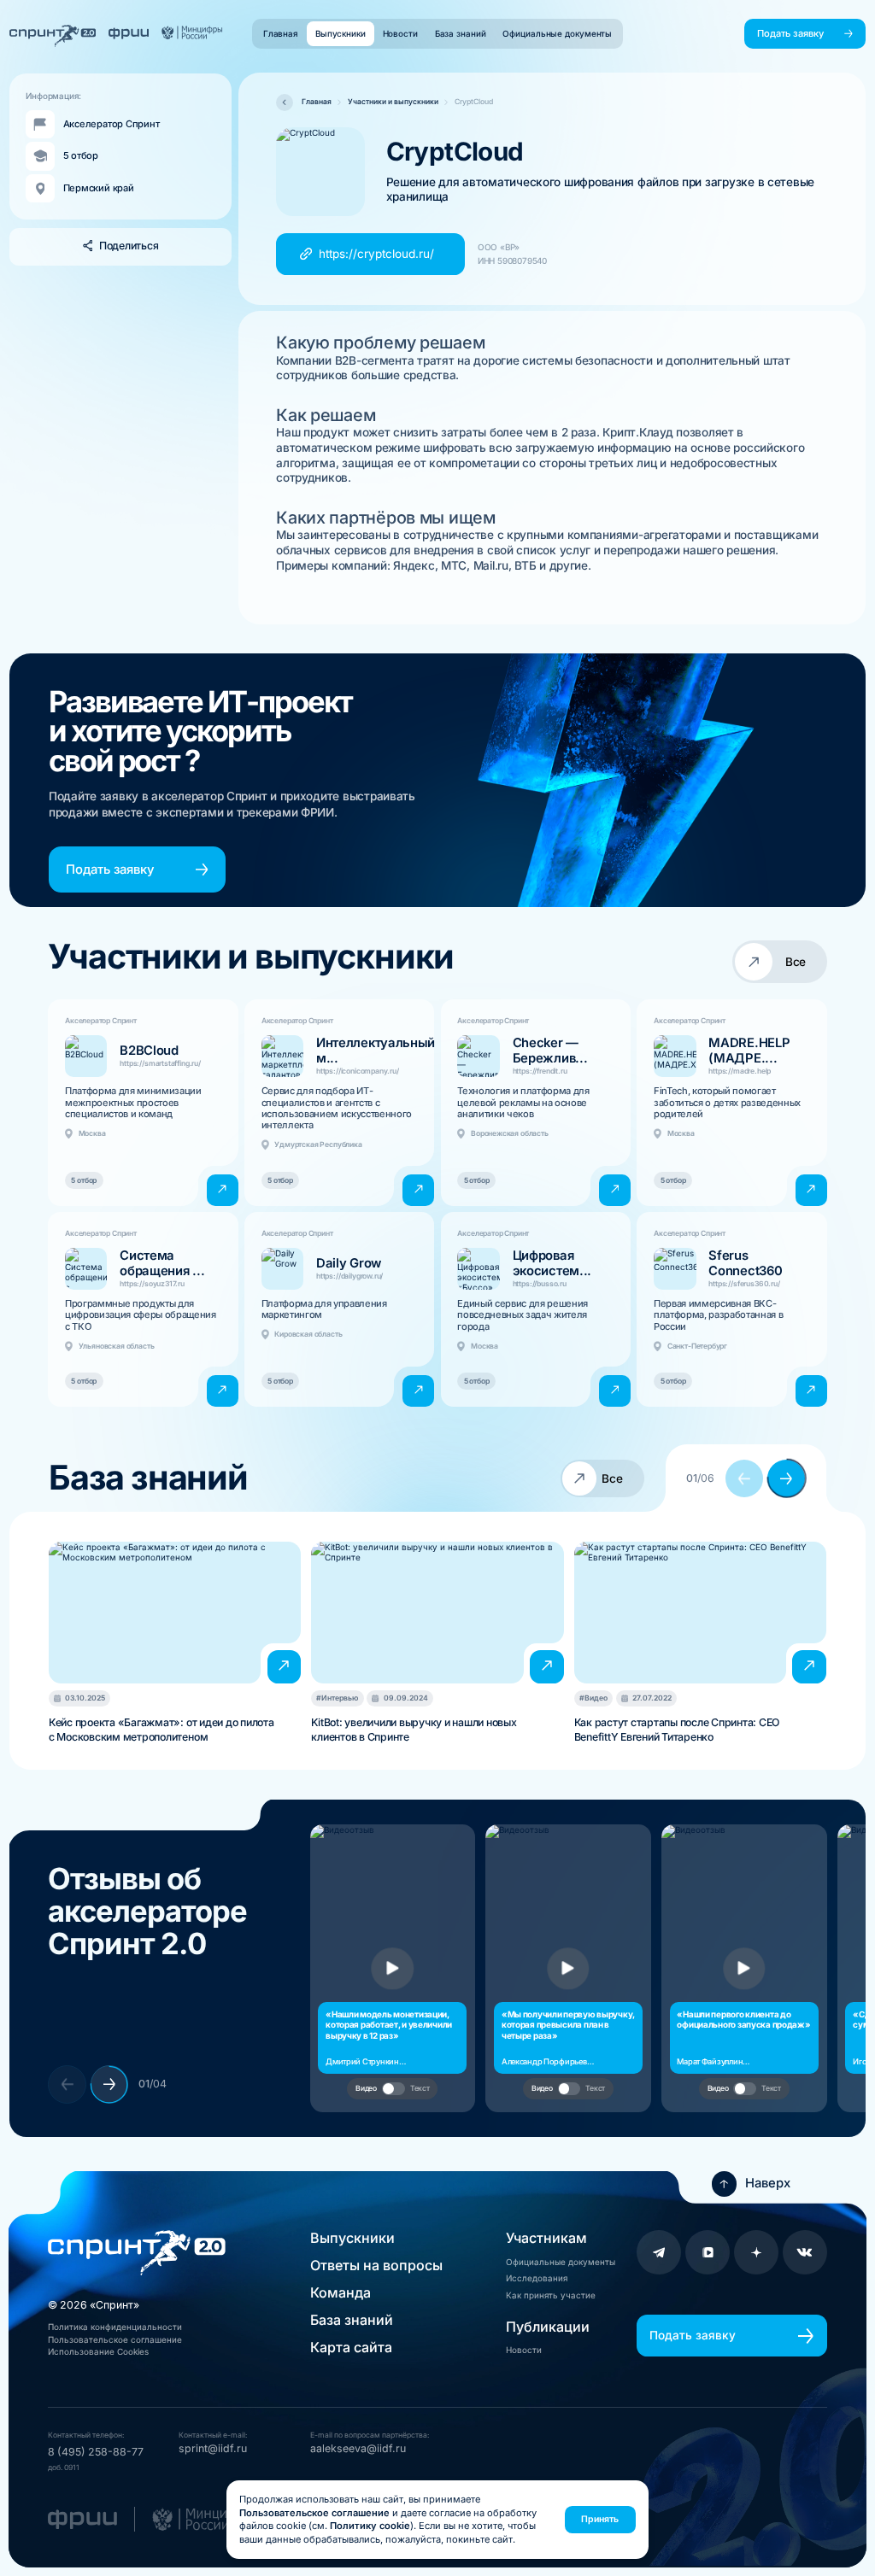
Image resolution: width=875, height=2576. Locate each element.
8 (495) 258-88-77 (96, 2452)
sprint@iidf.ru (213, 2448)
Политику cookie (370, 2526)
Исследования (537, 2278)
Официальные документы (561, 2262)
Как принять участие (551, 2295)
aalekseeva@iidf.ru (358, 2448)
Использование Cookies (98, 2351)
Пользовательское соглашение (115, 2339)
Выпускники (352, 2238)
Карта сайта (351, 2347)
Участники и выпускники (393, 102)
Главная (317, 102)
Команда (341, 2292)
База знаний (352, 2320)
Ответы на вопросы (376, 2265)
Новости (524, 2350)
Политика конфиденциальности (115, 2327)
